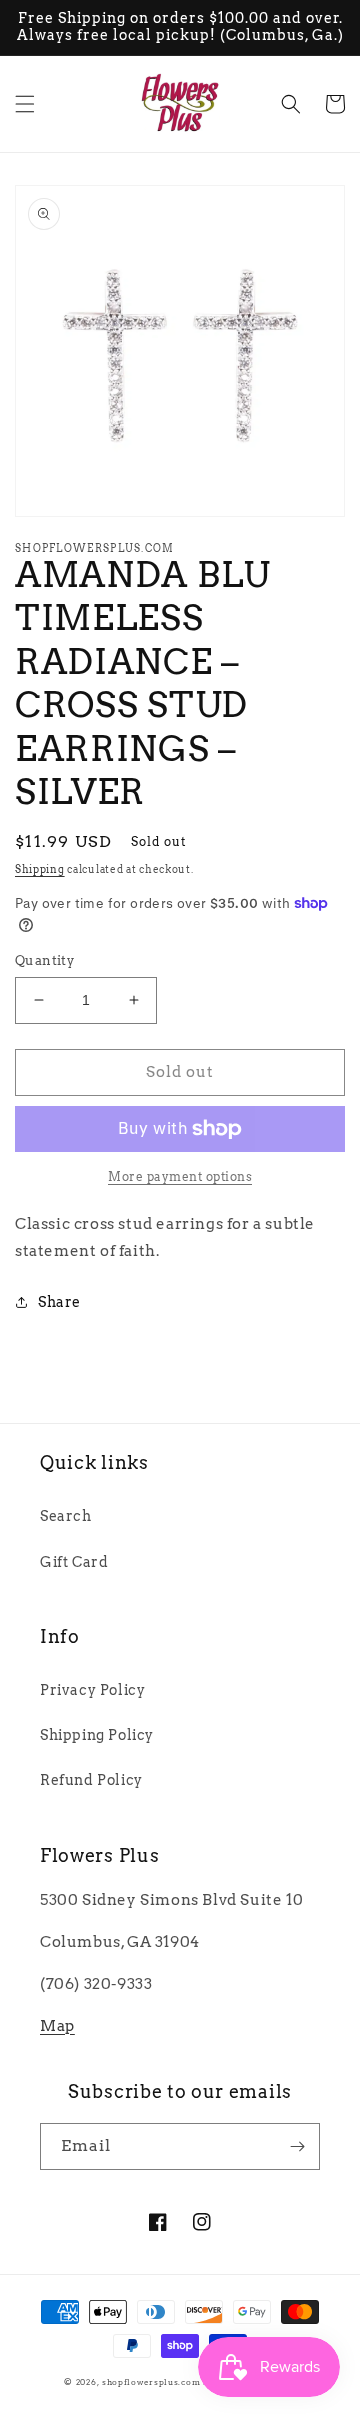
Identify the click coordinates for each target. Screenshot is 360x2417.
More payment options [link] (180, 1176)
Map (57, 2026)
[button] (25, 104)
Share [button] (59, 1302)
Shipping (40, 869)
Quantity (44, 960)
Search (66, 1516)
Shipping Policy (97, 1735)
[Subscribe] (297, 2146)
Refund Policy (91, 1780)
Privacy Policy (92, 1690)
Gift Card (74, 1562)
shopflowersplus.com (151, 2382)
